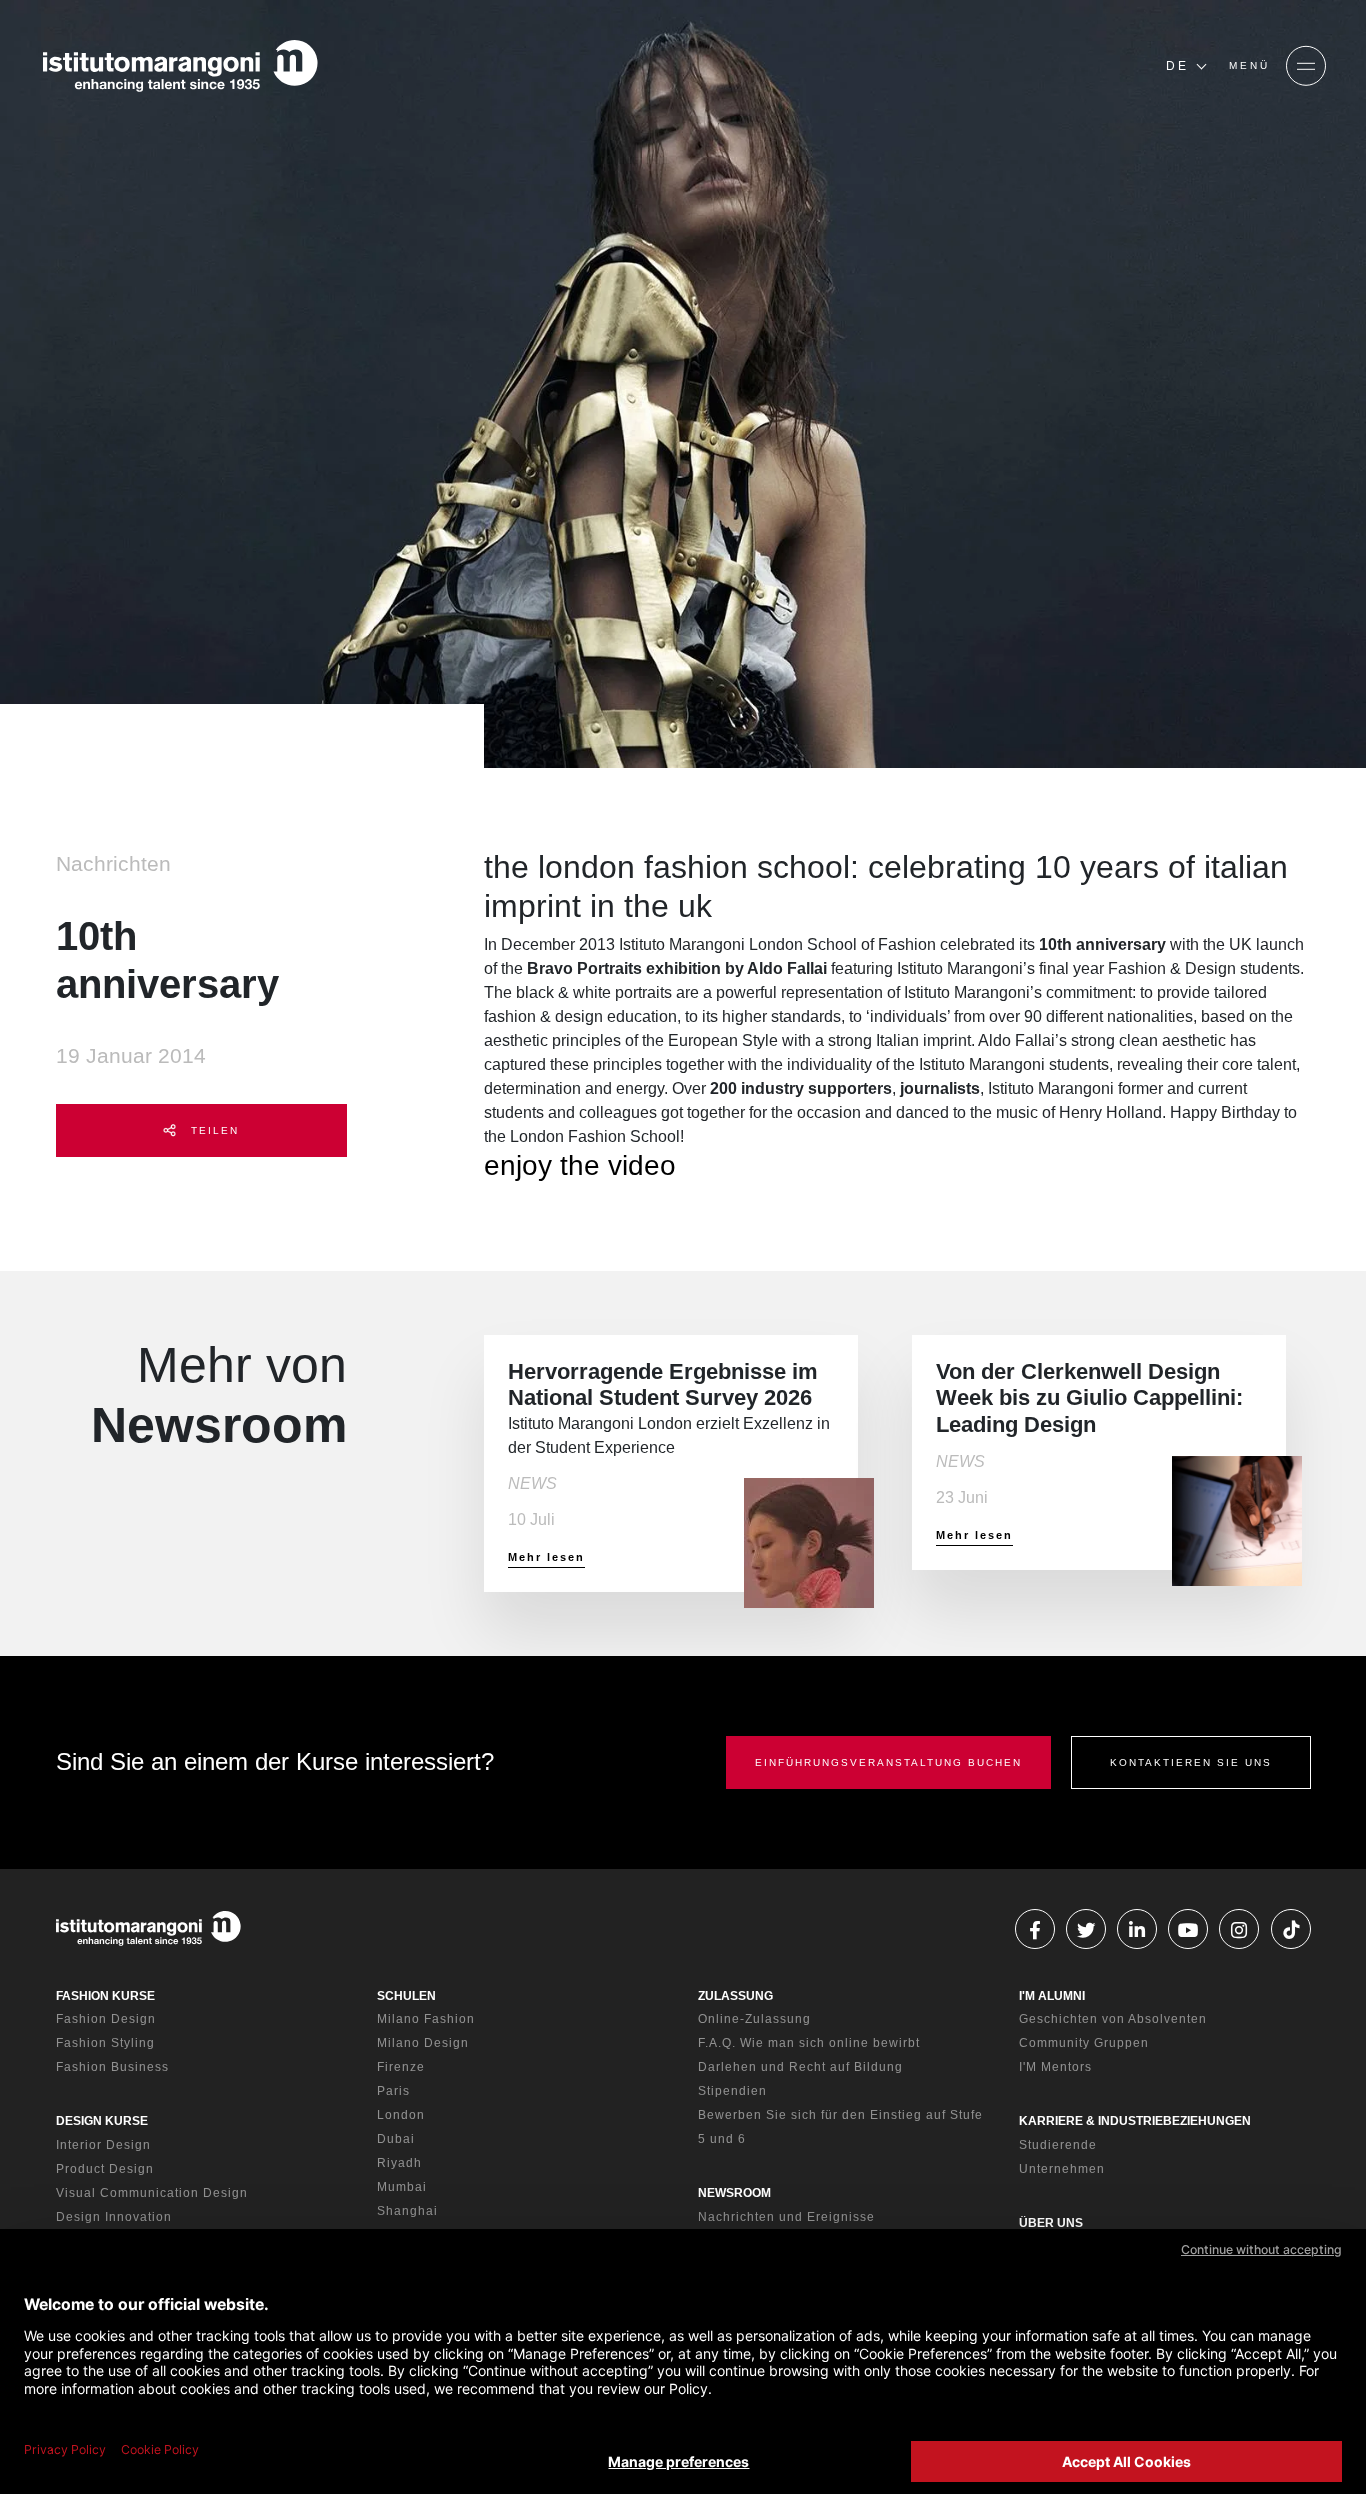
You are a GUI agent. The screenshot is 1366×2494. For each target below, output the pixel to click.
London (401, 2115)
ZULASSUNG (735, 1996)
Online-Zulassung (754, 2019)
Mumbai (402, 2187)
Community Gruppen (1084, 2043)
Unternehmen (1062, 2169)
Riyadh (399, 2163)
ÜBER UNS (1051, 2223)
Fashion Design (106, 2019)
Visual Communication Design (152, 2193)
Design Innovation (114, 2217)
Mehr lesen (546, 1557)
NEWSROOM (734, 2193)
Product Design (105, 2169)
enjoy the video (580, 1165)
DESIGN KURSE (102, 2121)
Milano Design (423, 2043)
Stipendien (732, 2091)
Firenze (401, 2067)
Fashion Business (112, 2067)
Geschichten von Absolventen (1113, 2019)
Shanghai (407, 2211)
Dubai (396, 2139)
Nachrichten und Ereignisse (786, 2217)
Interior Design (103, 2145)
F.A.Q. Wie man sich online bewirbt (809, 2043)
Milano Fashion (426, 2019)
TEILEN (212, 1130)
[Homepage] (180, 66)
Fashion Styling (105, 2043)
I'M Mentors (1055, 2067)
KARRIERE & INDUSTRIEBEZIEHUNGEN (1135, 2121)
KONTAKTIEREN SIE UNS (1191, 1762)
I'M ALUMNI (1052, 1996)
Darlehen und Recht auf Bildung (800, 2067)
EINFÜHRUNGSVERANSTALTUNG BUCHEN (888, 1762)
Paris (393, 2091)
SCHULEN (406, 1996)
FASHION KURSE (105, 1996)
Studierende (1058, 2145)
